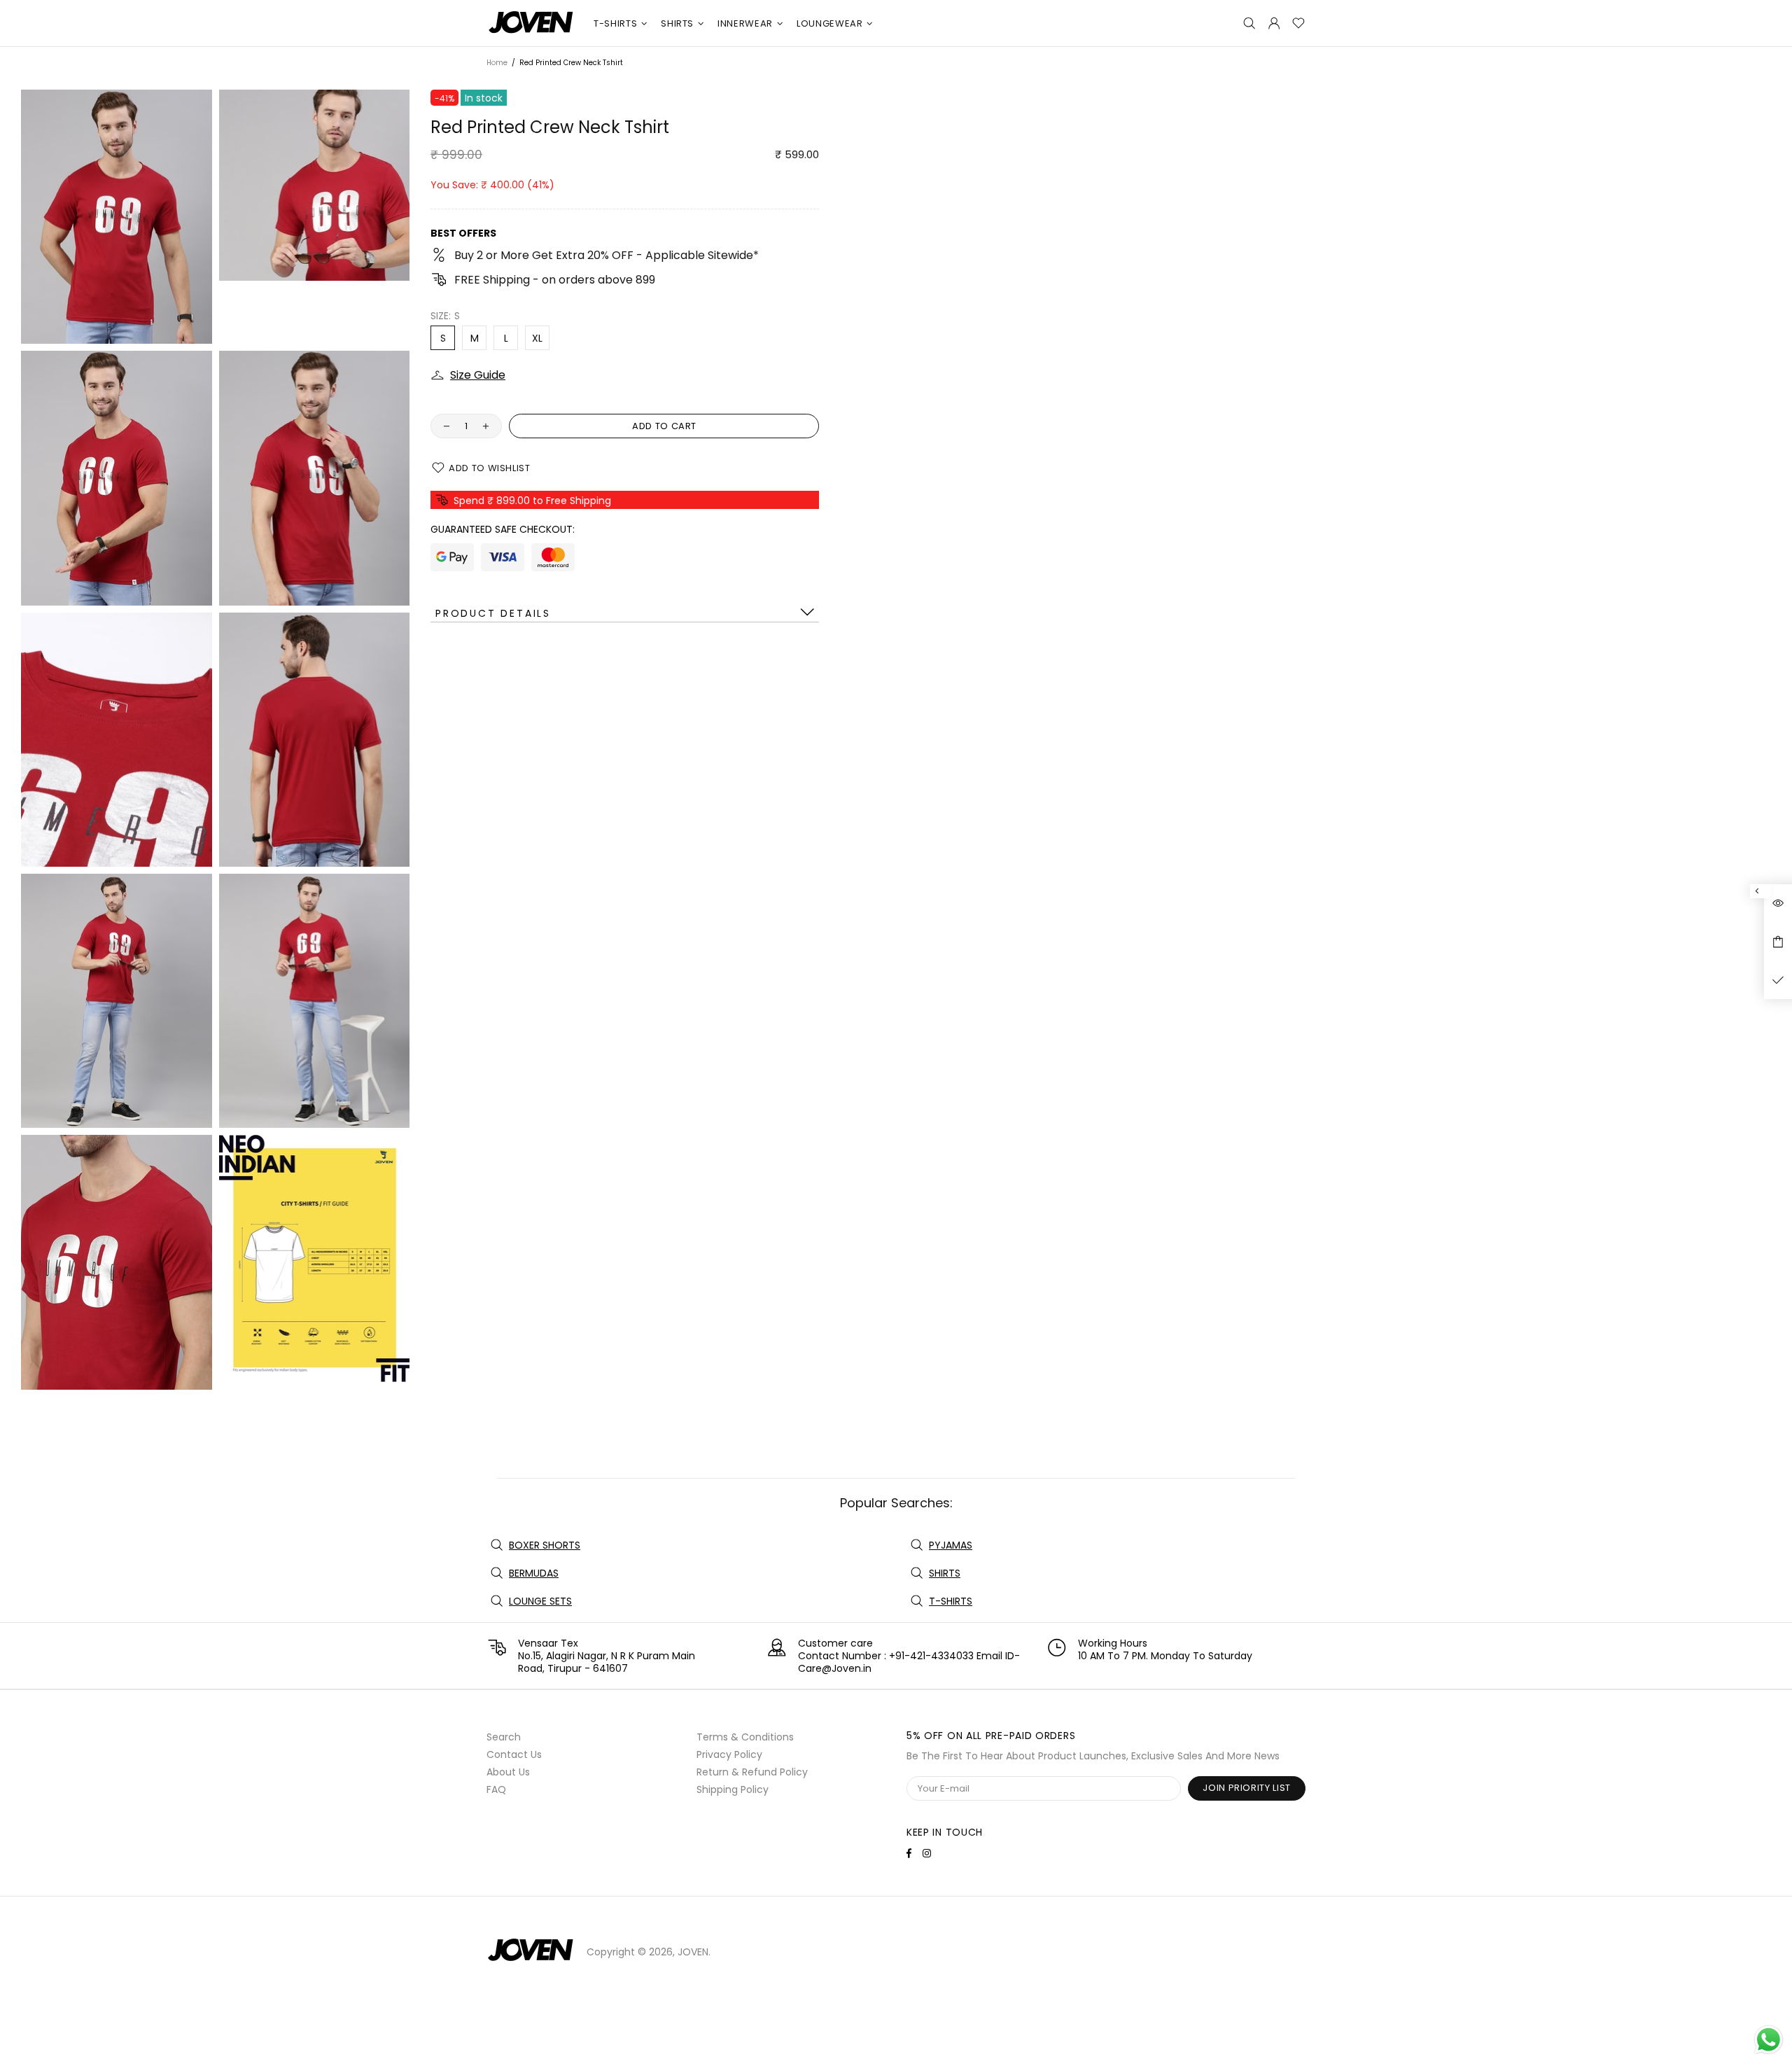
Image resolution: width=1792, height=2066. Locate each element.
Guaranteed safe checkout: (503, 529)
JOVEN (531, 23)
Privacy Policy (729, 1754)
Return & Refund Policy (752, 1772)
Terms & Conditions (745, 1737)
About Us (508, 1772)
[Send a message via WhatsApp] (1769, 2040)
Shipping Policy (733, 1789)
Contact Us (514, 1754)
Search (504, 1737)
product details (493, 613)
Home (497, 63)
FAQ (496, 1789)
